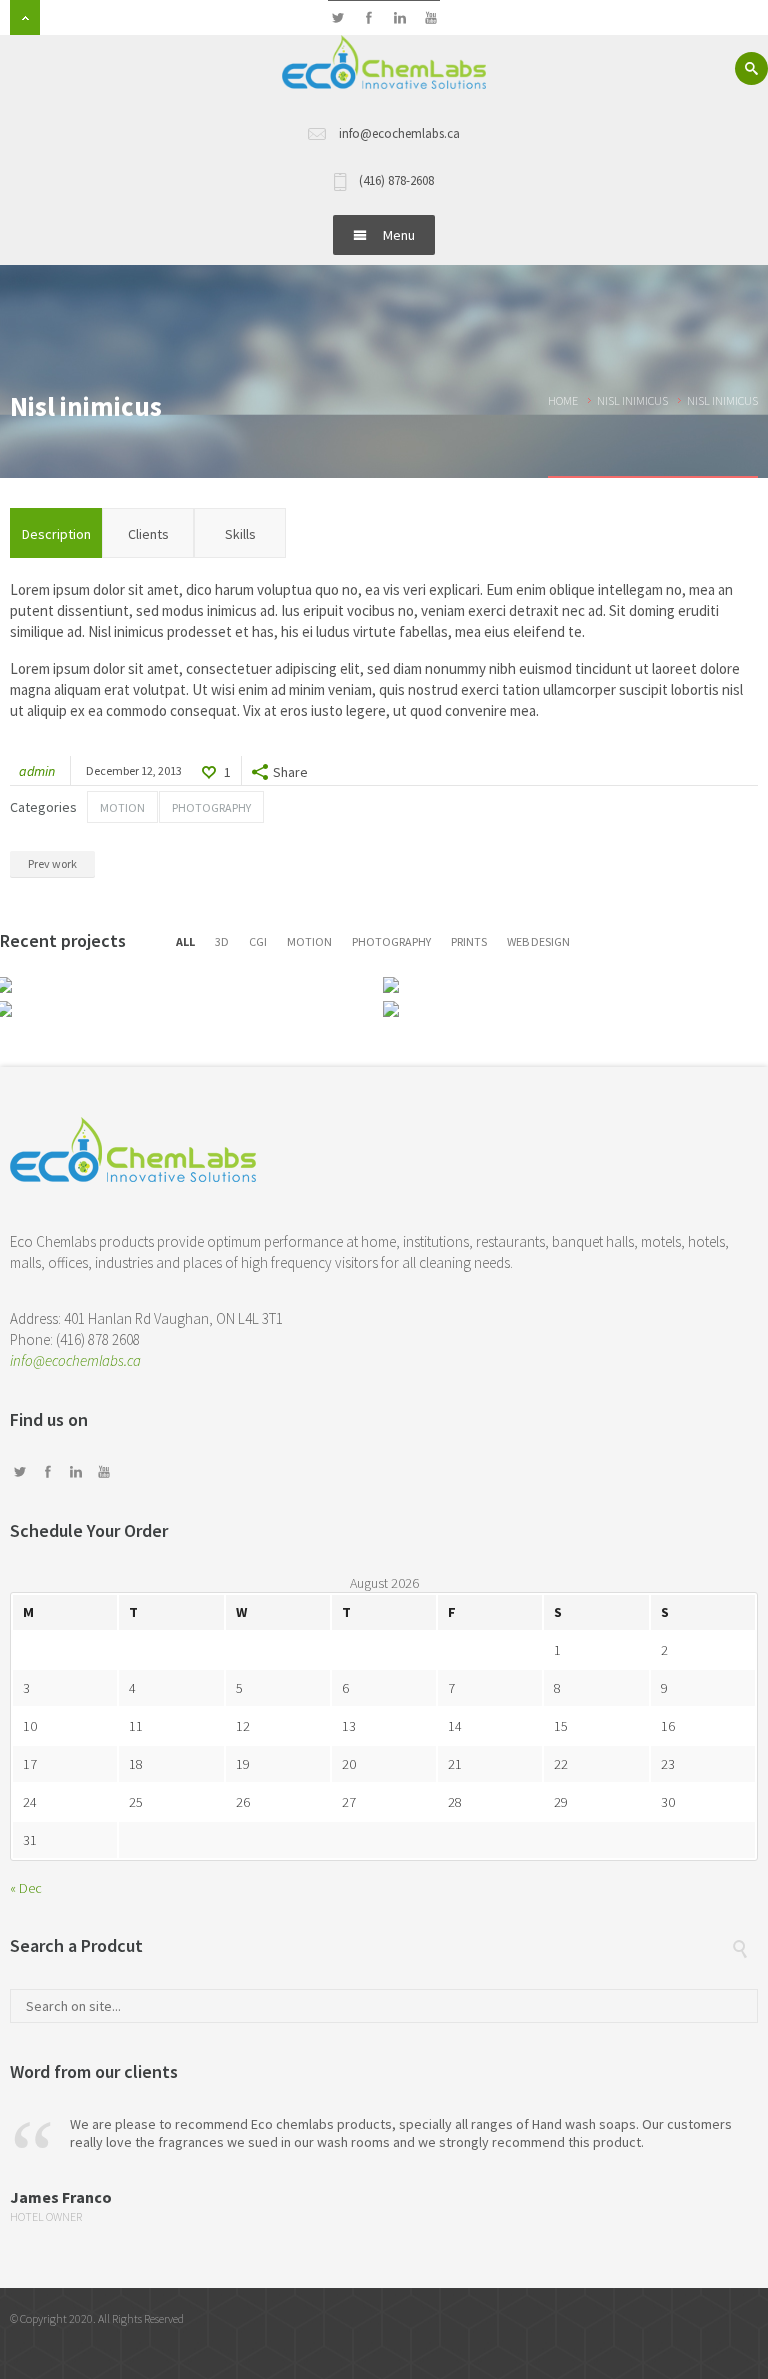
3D (222, 941)
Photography (211, 807)
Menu (399, 235)
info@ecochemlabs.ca (75, 1360)
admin (37, 771)
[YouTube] (430, 18)
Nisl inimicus (632, 400)
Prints (469, 941)
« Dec (26, 1888)
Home (563, 400)
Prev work (52, 863)
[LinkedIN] (399, 18)
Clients (148, 534)
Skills (240, 534)
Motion (122, 807)
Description (56, 534)
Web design (538, 941)
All (185, 941)
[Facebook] (368, 18)
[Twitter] (337, 18)
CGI (258, 941)
